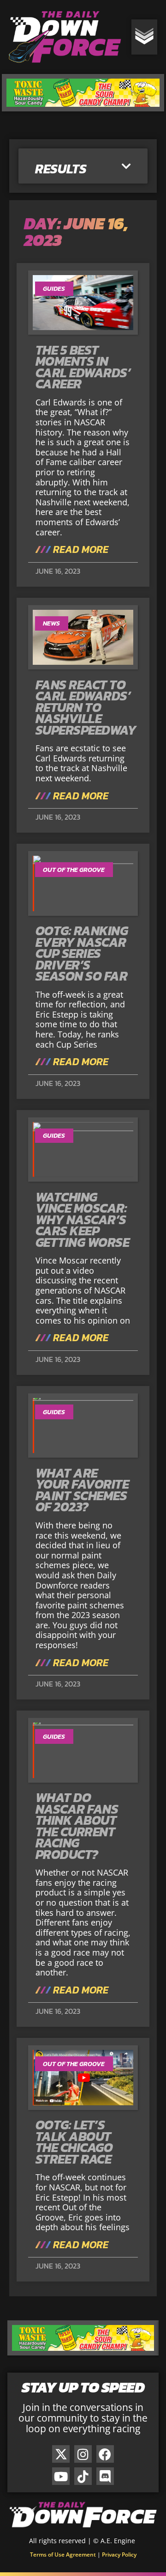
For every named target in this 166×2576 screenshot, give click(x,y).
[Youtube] (61, 2476)
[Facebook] (105, 2454)
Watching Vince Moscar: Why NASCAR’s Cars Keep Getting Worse (83, 1220)
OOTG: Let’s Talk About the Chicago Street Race (74, 2142)
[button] (126, 167)
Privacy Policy (119, 2555)
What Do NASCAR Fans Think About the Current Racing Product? (77, 1826)
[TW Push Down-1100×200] (83, 108)
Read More (80, 550)
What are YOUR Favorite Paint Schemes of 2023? (82, 1490)
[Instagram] (83, 2454)
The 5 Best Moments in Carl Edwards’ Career (83, 367)
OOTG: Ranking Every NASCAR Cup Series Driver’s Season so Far (82, 953)
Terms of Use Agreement (63, 2555)
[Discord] (105, 2476)
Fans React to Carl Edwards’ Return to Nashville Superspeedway (86, 707)
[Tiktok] (83, 2476)
